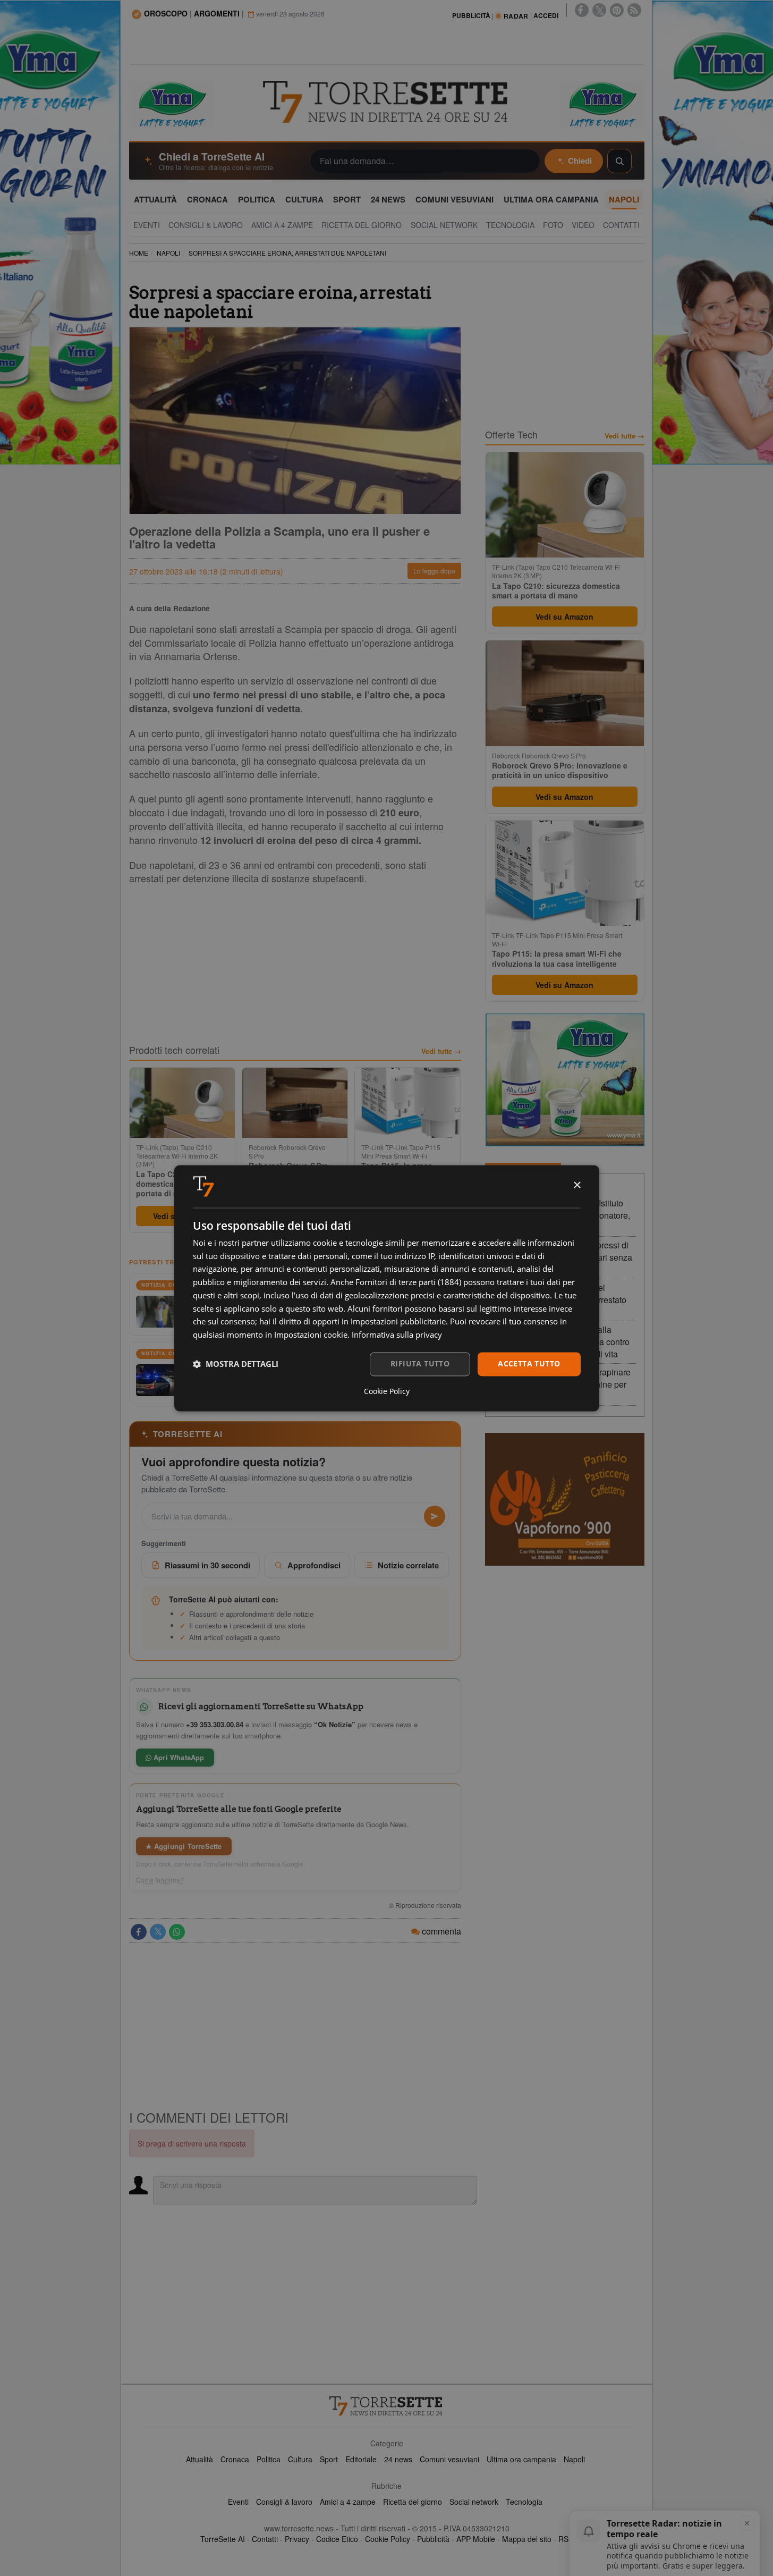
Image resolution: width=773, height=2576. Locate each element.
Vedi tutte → (441, 1051)
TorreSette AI (223, 2539)
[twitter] (599, 10)
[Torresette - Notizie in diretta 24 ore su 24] (387, 2406)
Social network (474, 2502)
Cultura (300, 2459)
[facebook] (582, 10)
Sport (329, 2459)
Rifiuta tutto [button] (420, 1363)
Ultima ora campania (521, 2459)
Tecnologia (524, 2502)
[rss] (634, 10)
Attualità (199, 2459)
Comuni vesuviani (449, 2459)
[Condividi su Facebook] (139, 1932)
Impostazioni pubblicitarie (398, 1322)
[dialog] (387, 1288)
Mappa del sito (527, 2539)
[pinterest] (617, 10)
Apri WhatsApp (178, 1757)
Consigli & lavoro (284, 2502)
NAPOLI (168, 253)
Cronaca (235, 2459)
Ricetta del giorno (413, 2502)
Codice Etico (337, 2539)
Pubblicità (433, 2539)
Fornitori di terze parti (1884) (408, 1282)
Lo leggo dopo (434, 571)
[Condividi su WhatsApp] (177, 1932)
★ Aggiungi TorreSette (184, 1846)
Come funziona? (160, 1880)
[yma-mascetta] (172, 103)
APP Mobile (476, 2539)
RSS (566, 2539)
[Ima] (565, 1080)
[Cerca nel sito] (619, 161)
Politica (269, 2459)
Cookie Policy (388, 2539)
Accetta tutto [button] (529, 1363)
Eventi (238, 2502)
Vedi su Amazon (564, 616)
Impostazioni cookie (311, 1335)
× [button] (577, 1185)
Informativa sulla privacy (397, 1335)
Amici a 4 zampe (348, 2502)
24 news (398, 2459)
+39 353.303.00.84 (215, 1724)
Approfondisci (314, 1565)
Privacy (297, 2539)
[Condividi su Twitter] (158, 1932)
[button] (236, 1364)
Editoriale (361, 2459)
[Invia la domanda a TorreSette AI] (435, 1516)
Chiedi (580, 161)
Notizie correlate (408, 1565)
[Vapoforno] (565, 1499)
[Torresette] (387, 102)
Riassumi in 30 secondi (207, 1565)
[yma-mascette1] (602, 103)
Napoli (574, 2459)
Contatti (265, 2539)
